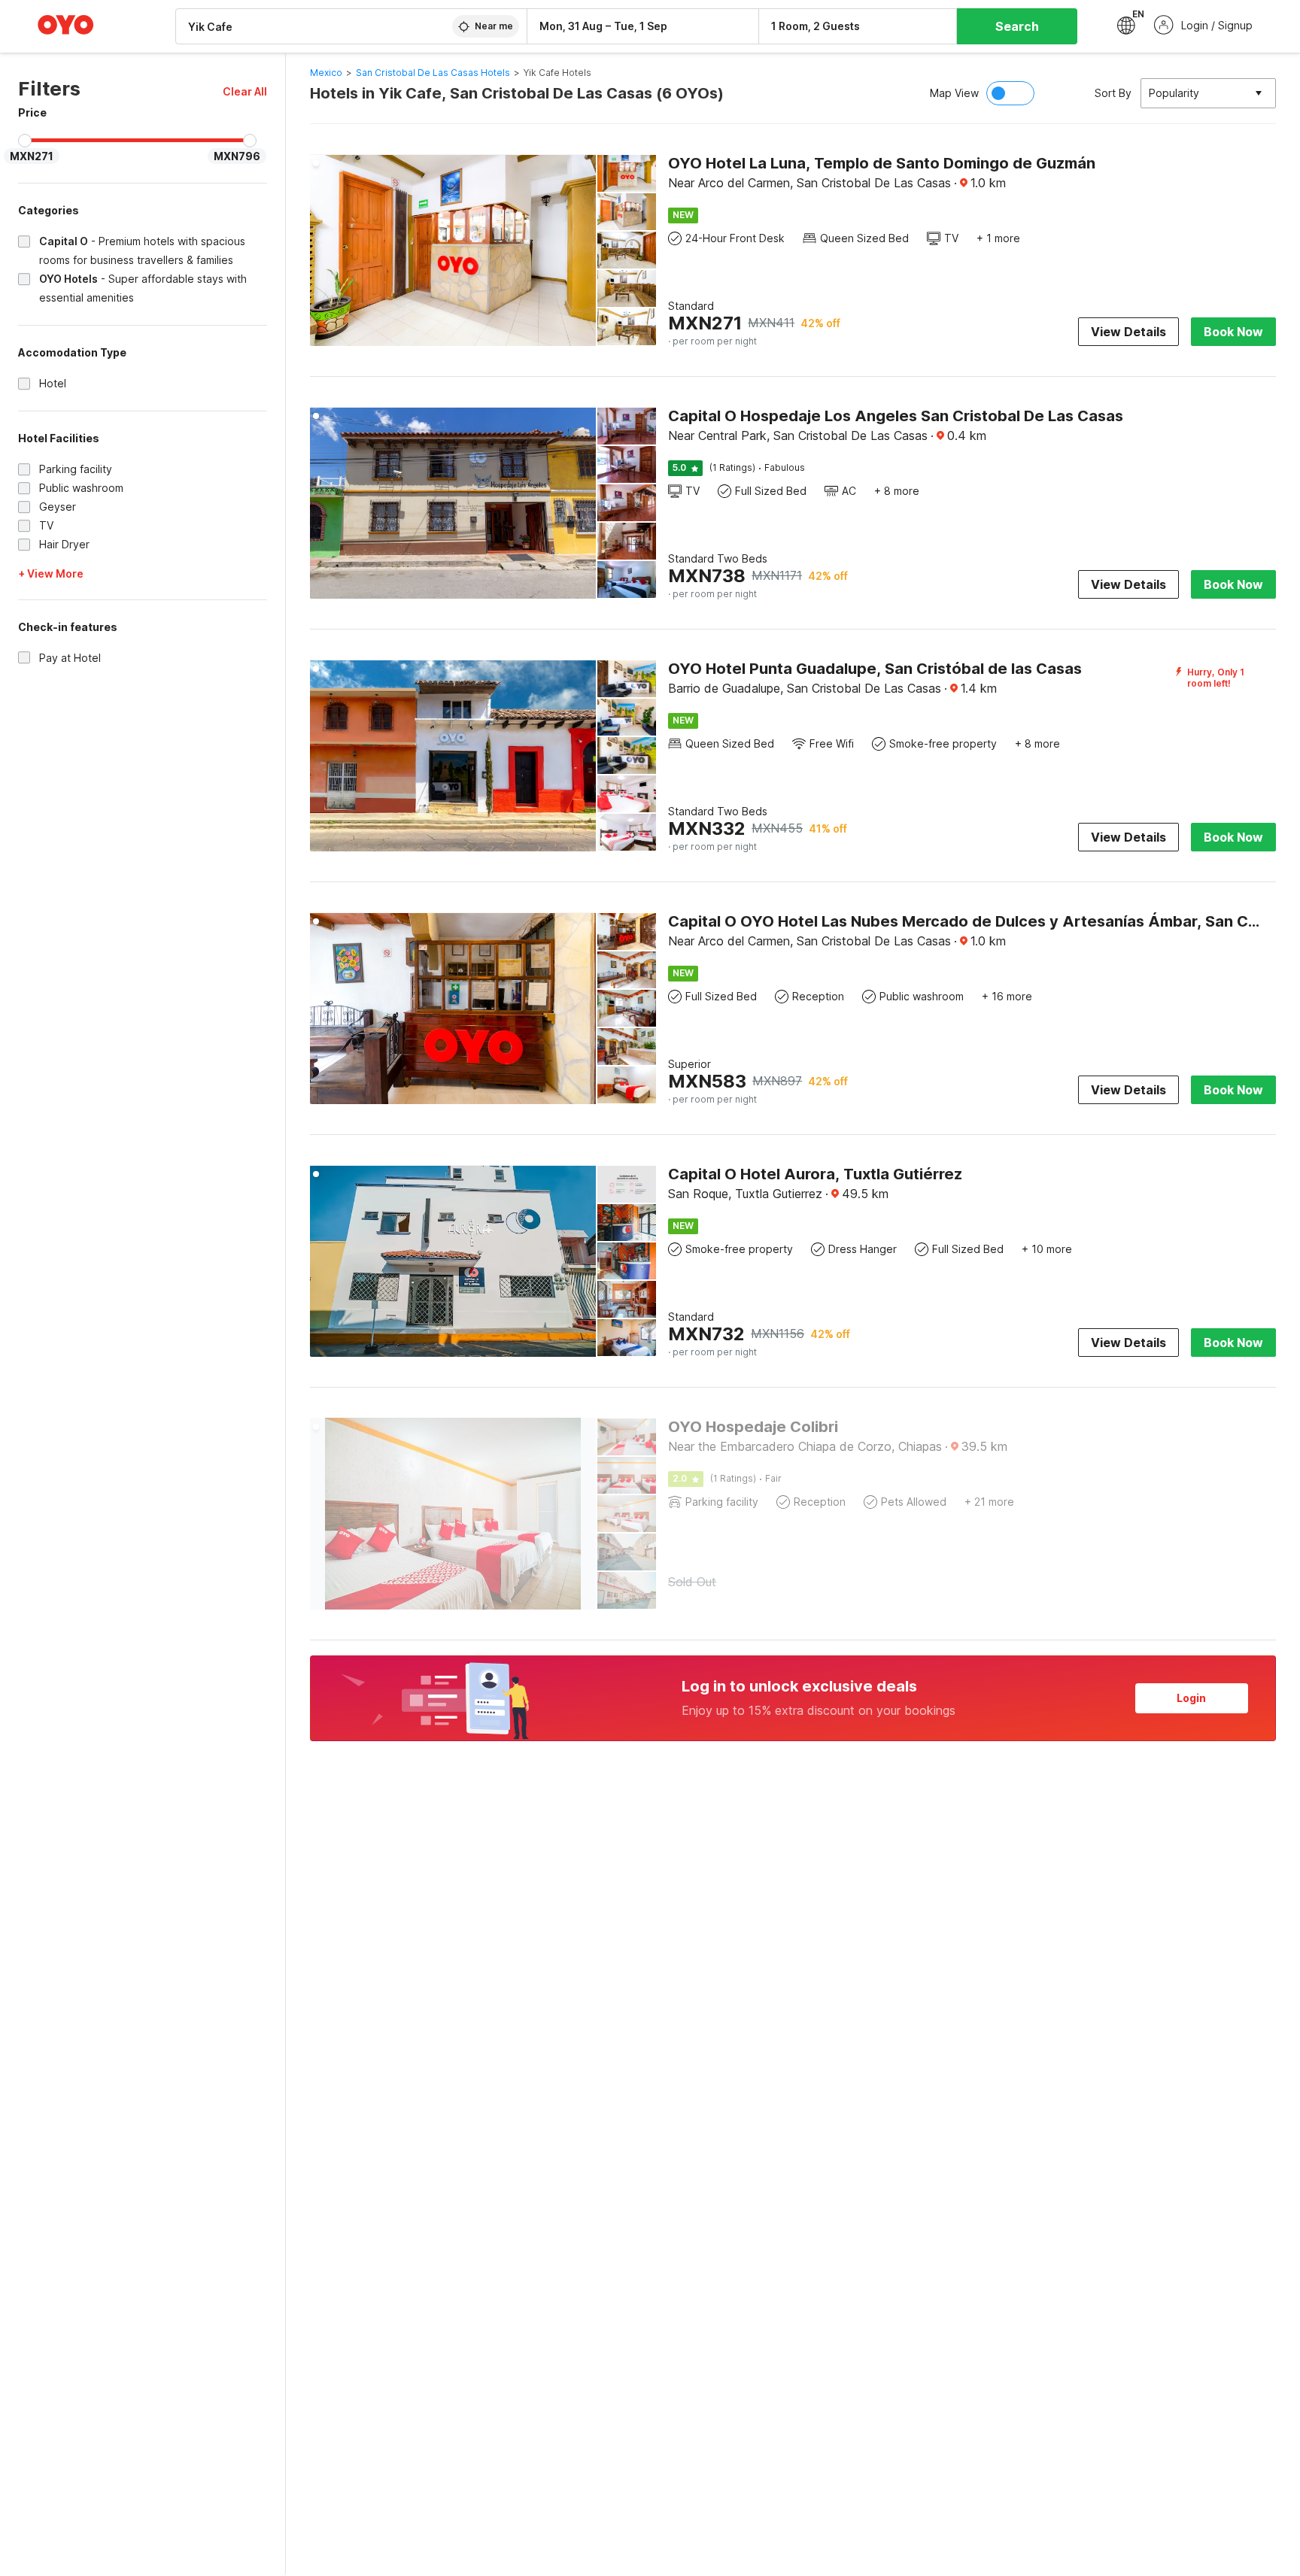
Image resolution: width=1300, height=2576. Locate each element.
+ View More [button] (51, 573)
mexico (326, 73)
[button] (245, 91)
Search (1017, 26)
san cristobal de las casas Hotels (433, 73)
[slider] (25, 141)
